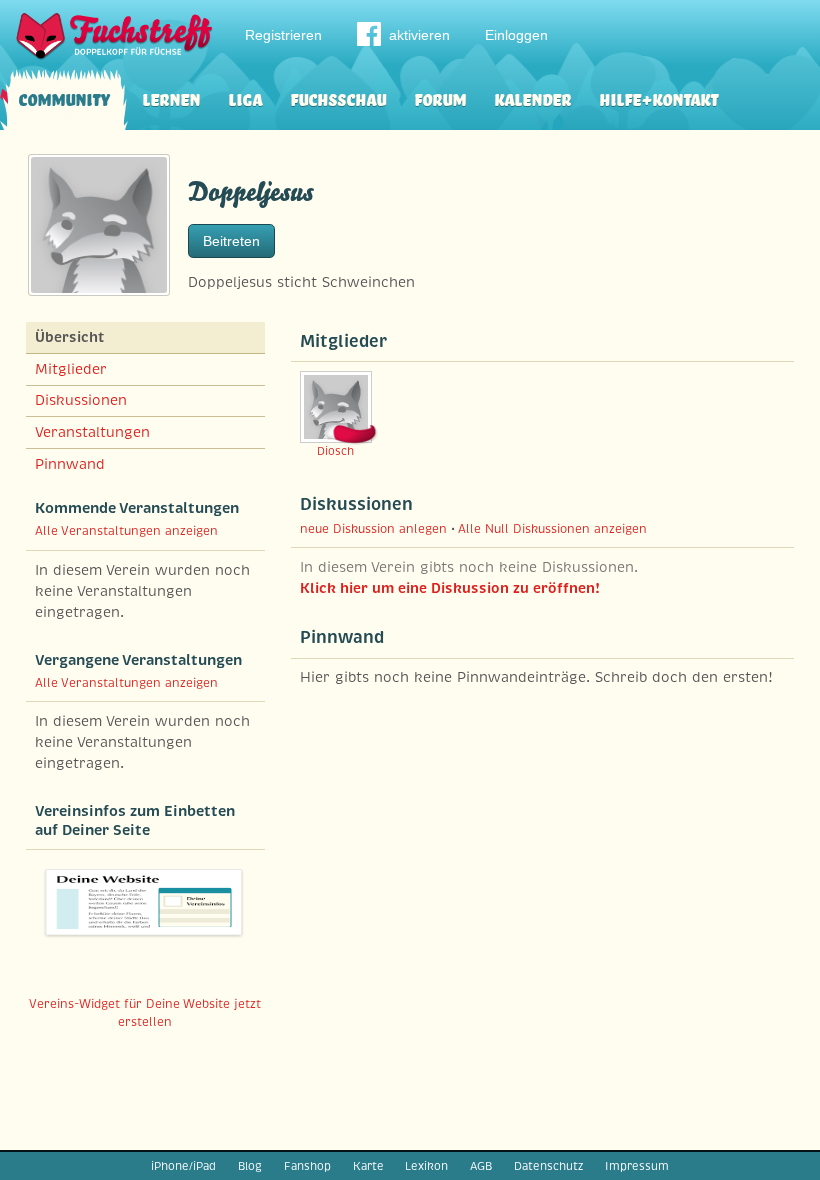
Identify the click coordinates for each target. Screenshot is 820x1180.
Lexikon (426, 1166)
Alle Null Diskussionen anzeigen (552, 529)
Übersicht (69, 337)
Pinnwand (70, 464)
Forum (440, 97)
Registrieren (283, 35)
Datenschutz (548, 1166)
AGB (481, 1166)
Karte (368, 1166)
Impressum (637, 1166)
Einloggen (516, 35)
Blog (250, 1166)
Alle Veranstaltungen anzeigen (126, 531)
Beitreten (231, 241)
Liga (245, 97)
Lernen (171, 97)
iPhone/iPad (183, 1166)
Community (64, 97)
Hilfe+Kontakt (658, 97)
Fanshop (307, 1166)
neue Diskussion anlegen (373, 529)
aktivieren (419, 35)
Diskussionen (81, 400)
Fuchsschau (338, 97)
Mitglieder (71, 369)
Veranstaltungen (92, 432)
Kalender (532, 97)
